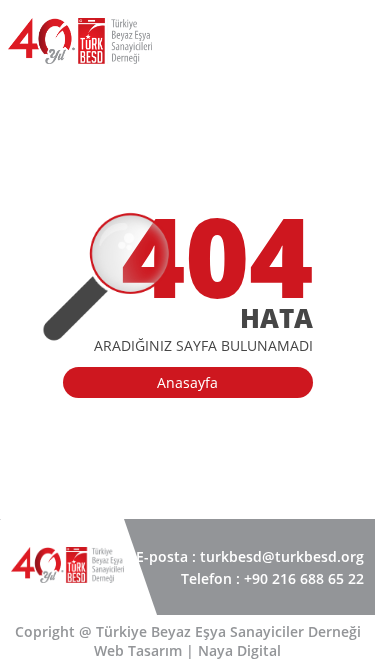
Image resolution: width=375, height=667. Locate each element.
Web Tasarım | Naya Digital (187, 650)
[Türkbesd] (80, 70)
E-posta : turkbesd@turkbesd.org (250, 556)
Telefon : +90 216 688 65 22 (272, 578)
